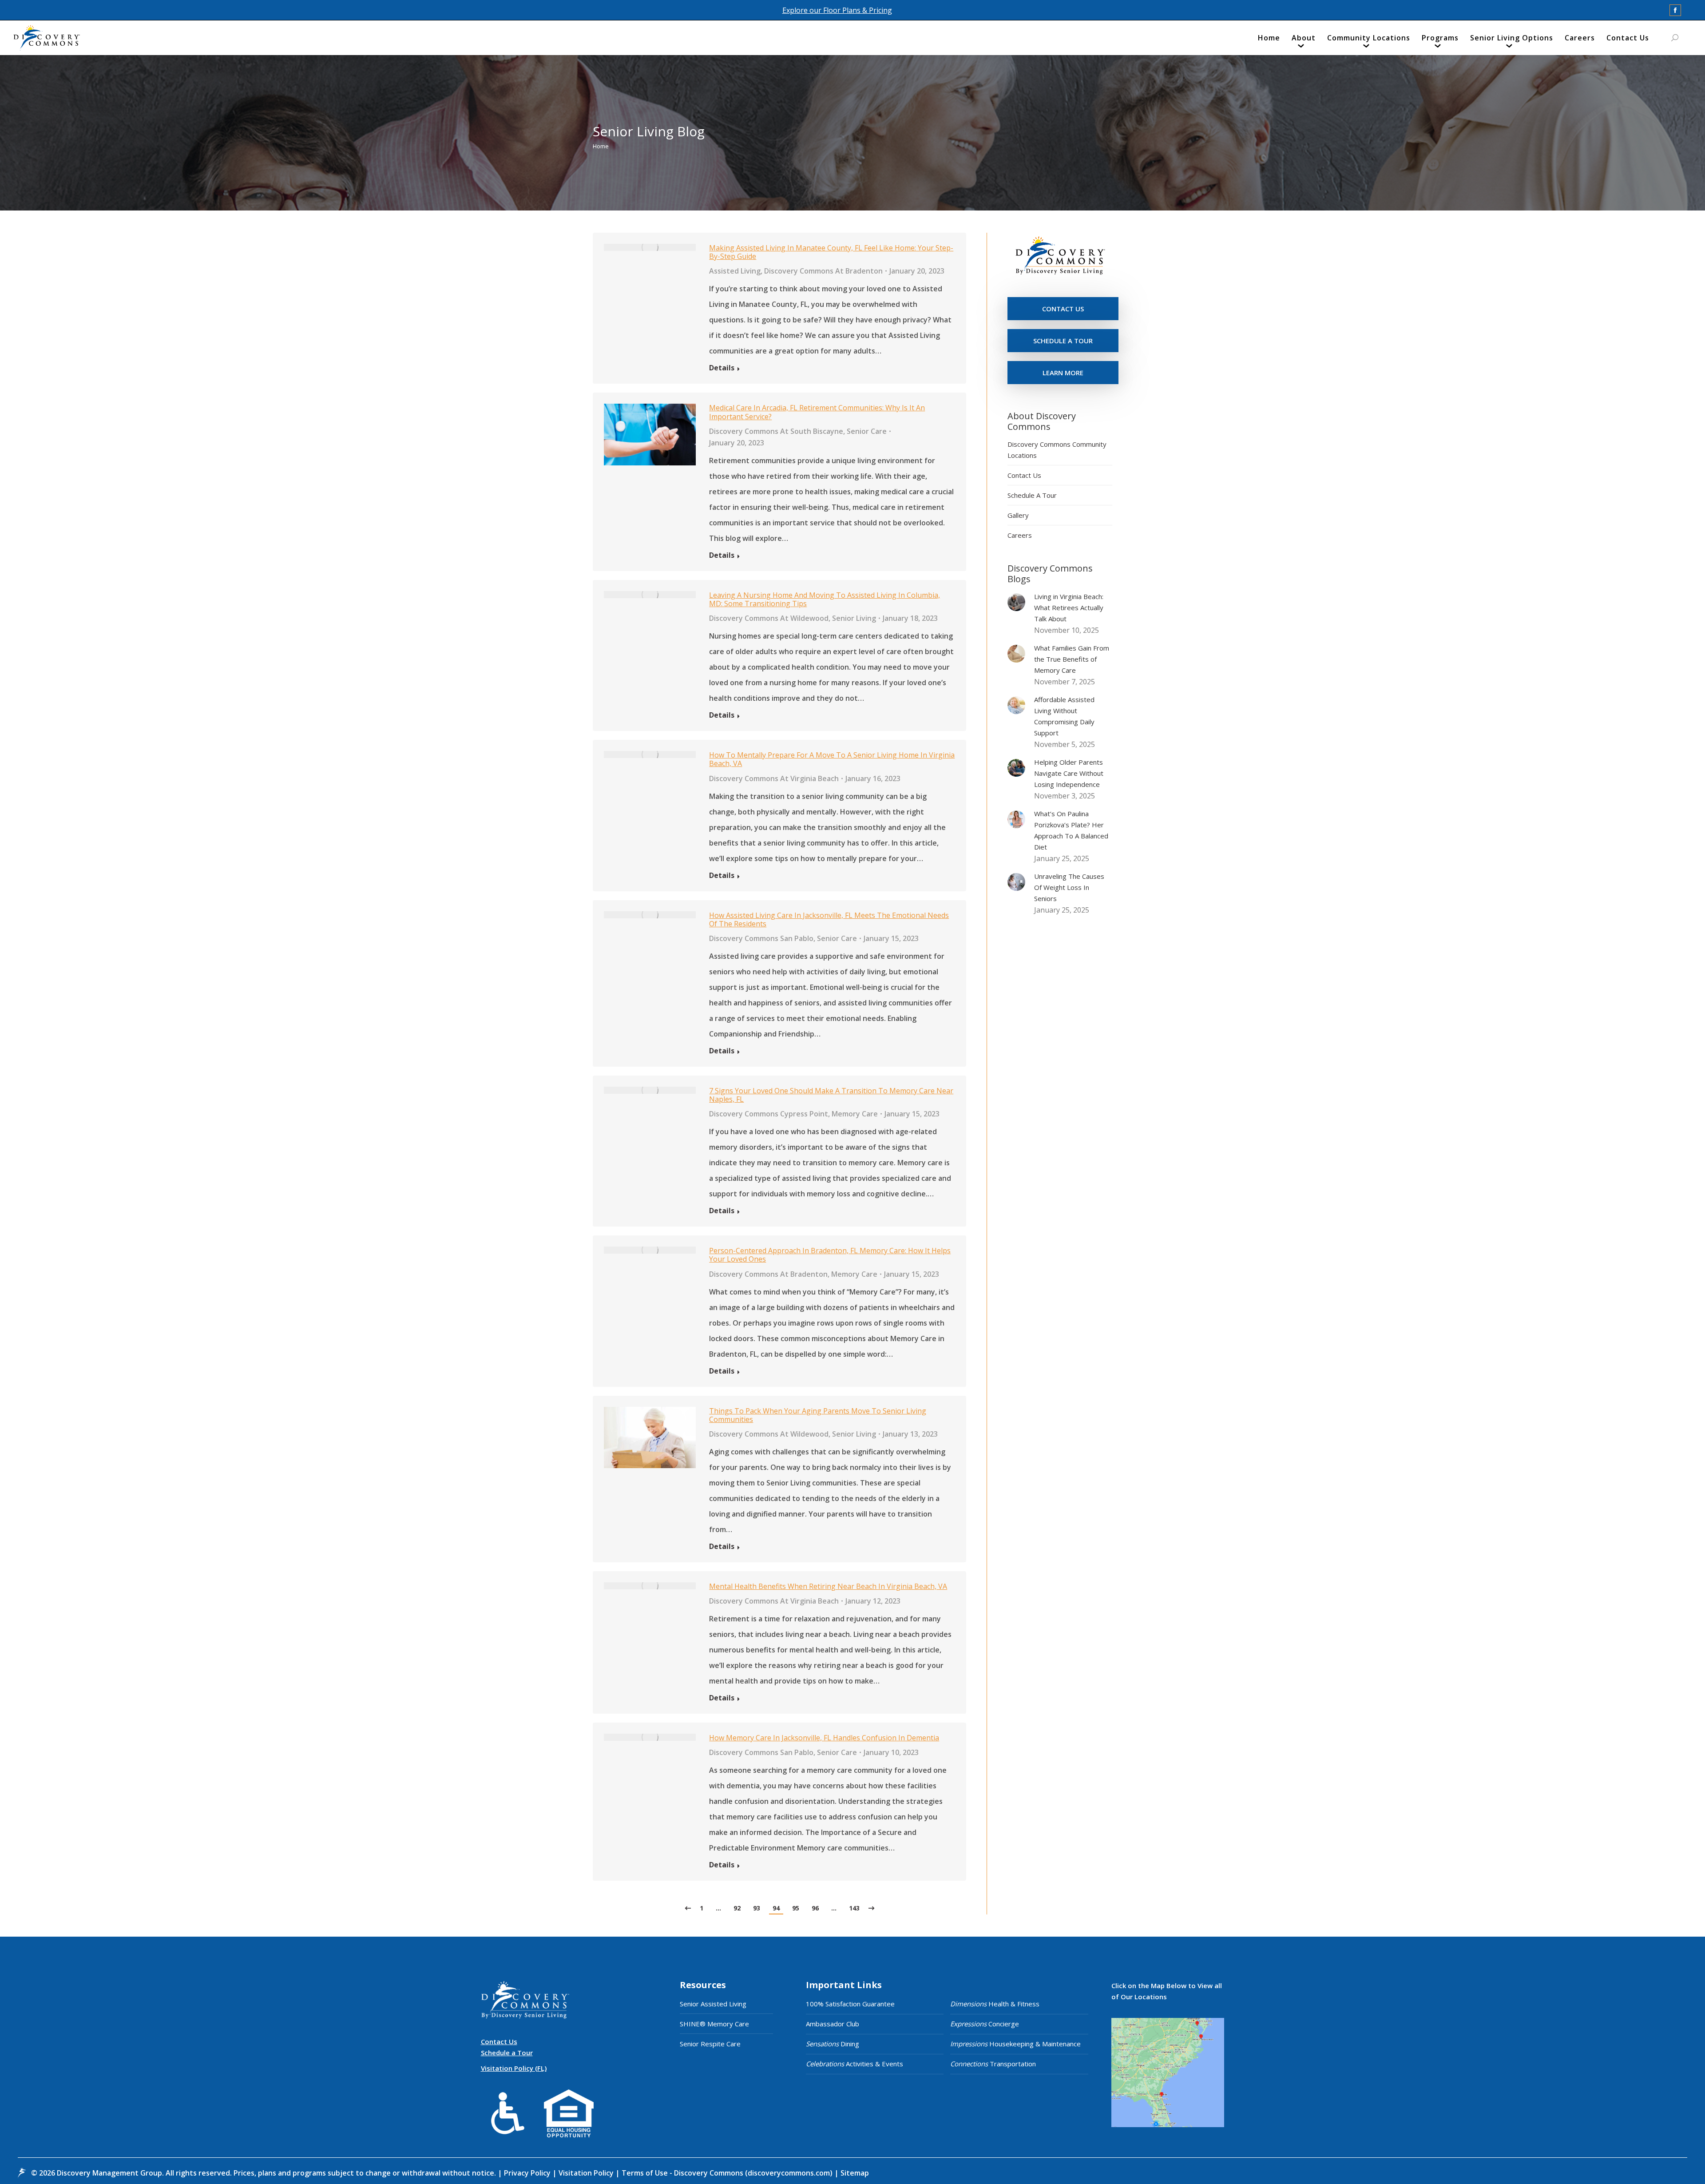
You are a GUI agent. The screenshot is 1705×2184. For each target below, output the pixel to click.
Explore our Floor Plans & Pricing (837, 10)
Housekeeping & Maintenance (1015, 2044)
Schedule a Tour (507, 2053)
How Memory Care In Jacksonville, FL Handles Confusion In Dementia (824, 1738)
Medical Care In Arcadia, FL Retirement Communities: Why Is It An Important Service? (817, 412)
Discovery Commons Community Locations (1057, 450)
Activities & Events (854, 2064)
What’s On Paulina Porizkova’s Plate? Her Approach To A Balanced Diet (1071, 830)
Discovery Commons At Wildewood (769, 618)
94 (776, 1908)
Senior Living (854, 618)
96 (815, 1908)
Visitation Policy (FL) (514, 2068)
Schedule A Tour (1032, 495)
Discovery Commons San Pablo (761, 938)
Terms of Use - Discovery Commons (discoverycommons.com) (727, 2173)
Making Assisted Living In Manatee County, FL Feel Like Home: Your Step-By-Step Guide (831, 252)
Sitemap (854, 2173)
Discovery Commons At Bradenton (823, 271)
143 (854, 1908)
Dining (833, 2044)
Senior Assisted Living (713, 2004)
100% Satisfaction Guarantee (850, 2004)
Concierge (985, 2024)
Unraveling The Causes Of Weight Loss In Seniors (1069, 887)
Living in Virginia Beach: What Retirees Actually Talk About (1069, 608)
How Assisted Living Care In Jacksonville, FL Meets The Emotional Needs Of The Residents (829, 919)
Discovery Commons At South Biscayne (776, 431)
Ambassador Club (833, 2024)
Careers (1020, 535)
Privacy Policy (528, 2173)
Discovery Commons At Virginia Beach (774, 778)
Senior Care (867, 431)
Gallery (1018, 515)
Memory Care (855, 1114)
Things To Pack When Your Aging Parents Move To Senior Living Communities (818, 1415)
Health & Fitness (995, 2004)
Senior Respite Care (710, 2044)
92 (737, 1908)
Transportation (993, 2064)
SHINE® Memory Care (714, 2024)
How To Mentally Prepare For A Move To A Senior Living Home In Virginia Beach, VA (832, 759)
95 (796, 1908)
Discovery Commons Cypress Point (769, 1114)
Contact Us (1024, 475)
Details (722, 368)
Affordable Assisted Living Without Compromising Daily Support (1064, 716)
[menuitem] (1269, 40)
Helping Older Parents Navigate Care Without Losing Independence (1069, 773)
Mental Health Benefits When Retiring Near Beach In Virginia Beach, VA (828, 1586)
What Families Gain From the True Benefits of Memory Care (1072, 659)
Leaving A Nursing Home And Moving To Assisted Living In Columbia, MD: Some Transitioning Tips (825, 599)
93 (757, 1908)
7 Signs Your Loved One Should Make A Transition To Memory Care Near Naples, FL (831, 1095)
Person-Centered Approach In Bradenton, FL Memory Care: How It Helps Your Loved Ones (830, 1255)
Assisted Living (735, 271)
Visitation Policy (587, 2173)
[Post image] (1016, 602)
